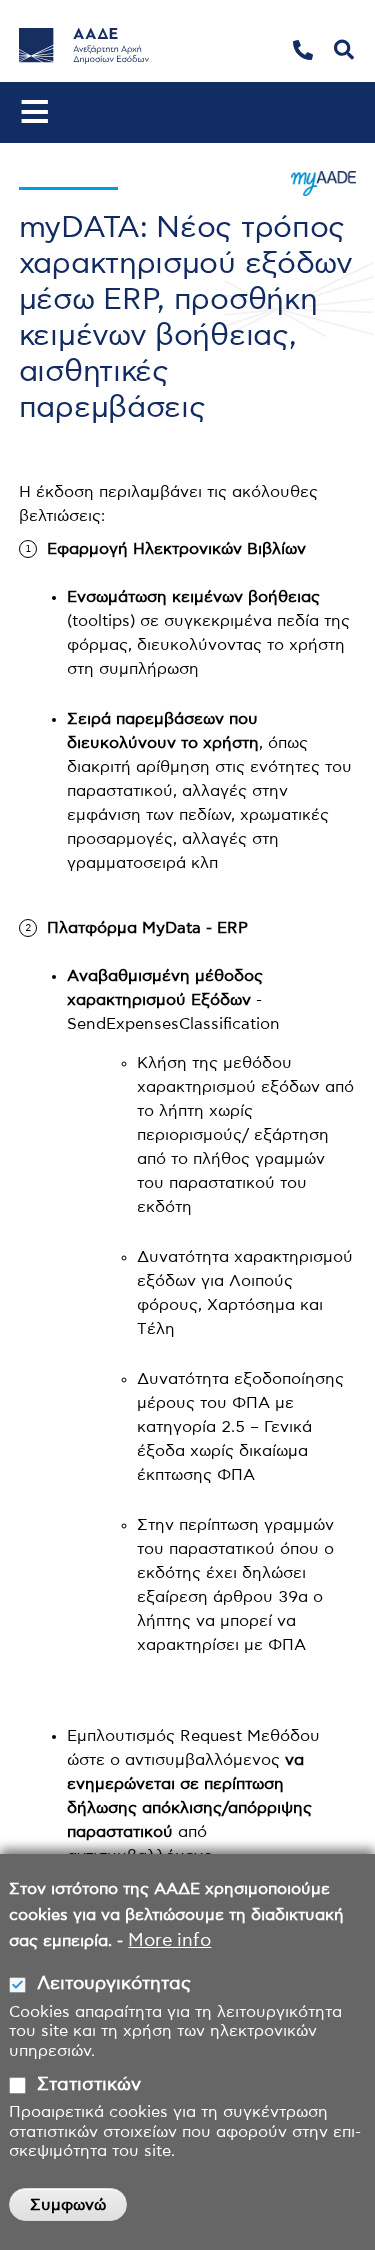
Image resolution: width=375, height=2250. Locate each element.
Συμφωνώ (68, 2205)
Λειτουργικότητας (114, 1984)
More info (169, 1941)
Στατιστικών (89, 2085)
